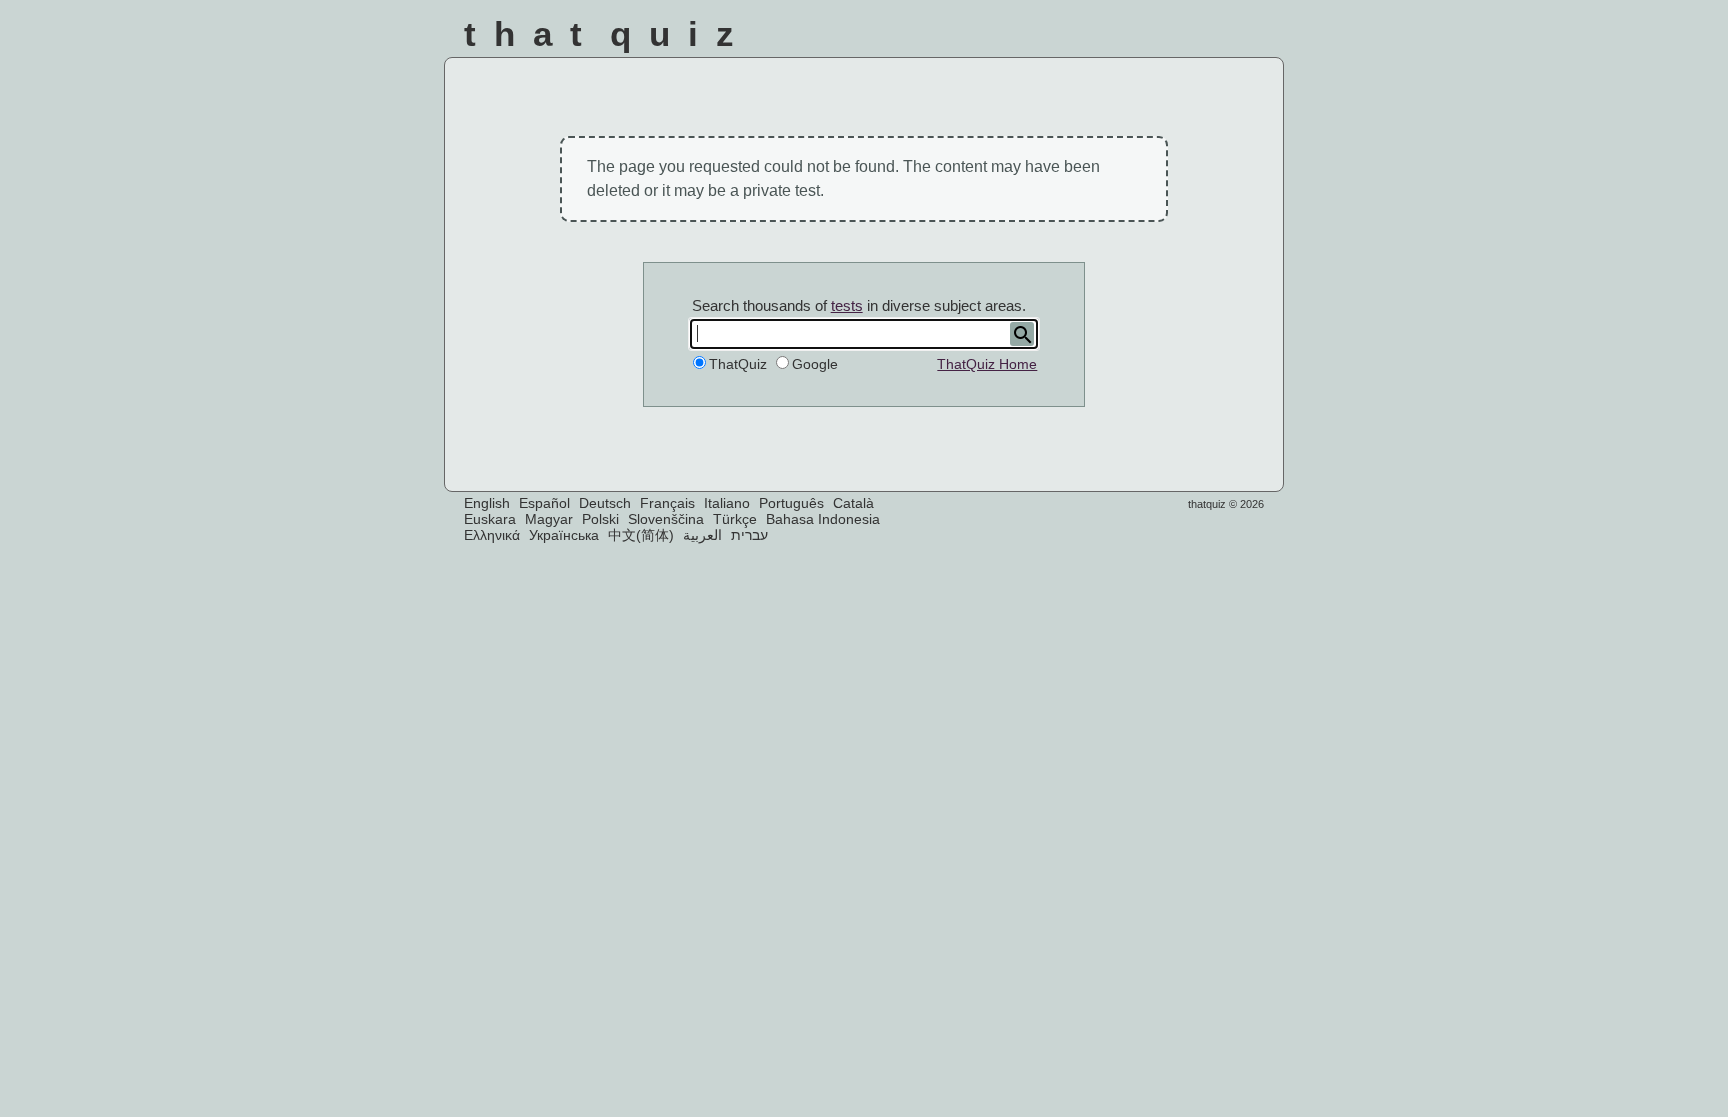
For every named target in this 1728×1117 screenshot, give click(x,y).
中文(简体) (641, 535)
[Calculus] (1145, 39)
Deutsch (605, 503)
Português (791, 503)
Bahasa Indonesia (823, 519)
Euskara (490, 519)
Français (667, 503)
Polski (600, 519)
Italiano (727, 503)
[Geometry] (1252, 39)
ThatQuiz (738, 364)
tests (847, 305)
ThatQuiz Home (987, 364)
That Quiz (608, 33)
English (487, 503)
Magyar (549, 519)
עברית (749, 535)
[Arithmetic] (1091, 39)
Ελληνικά (492, 535)
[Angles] (1038, 39)
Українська (564, 535)
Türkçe (735, 519)
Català (853, 503)
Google (815, 364)
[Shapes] (984, 39)
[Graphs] (1198, 39)
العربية (702, 535)
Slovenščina (666, 519)
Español (544, 503)
